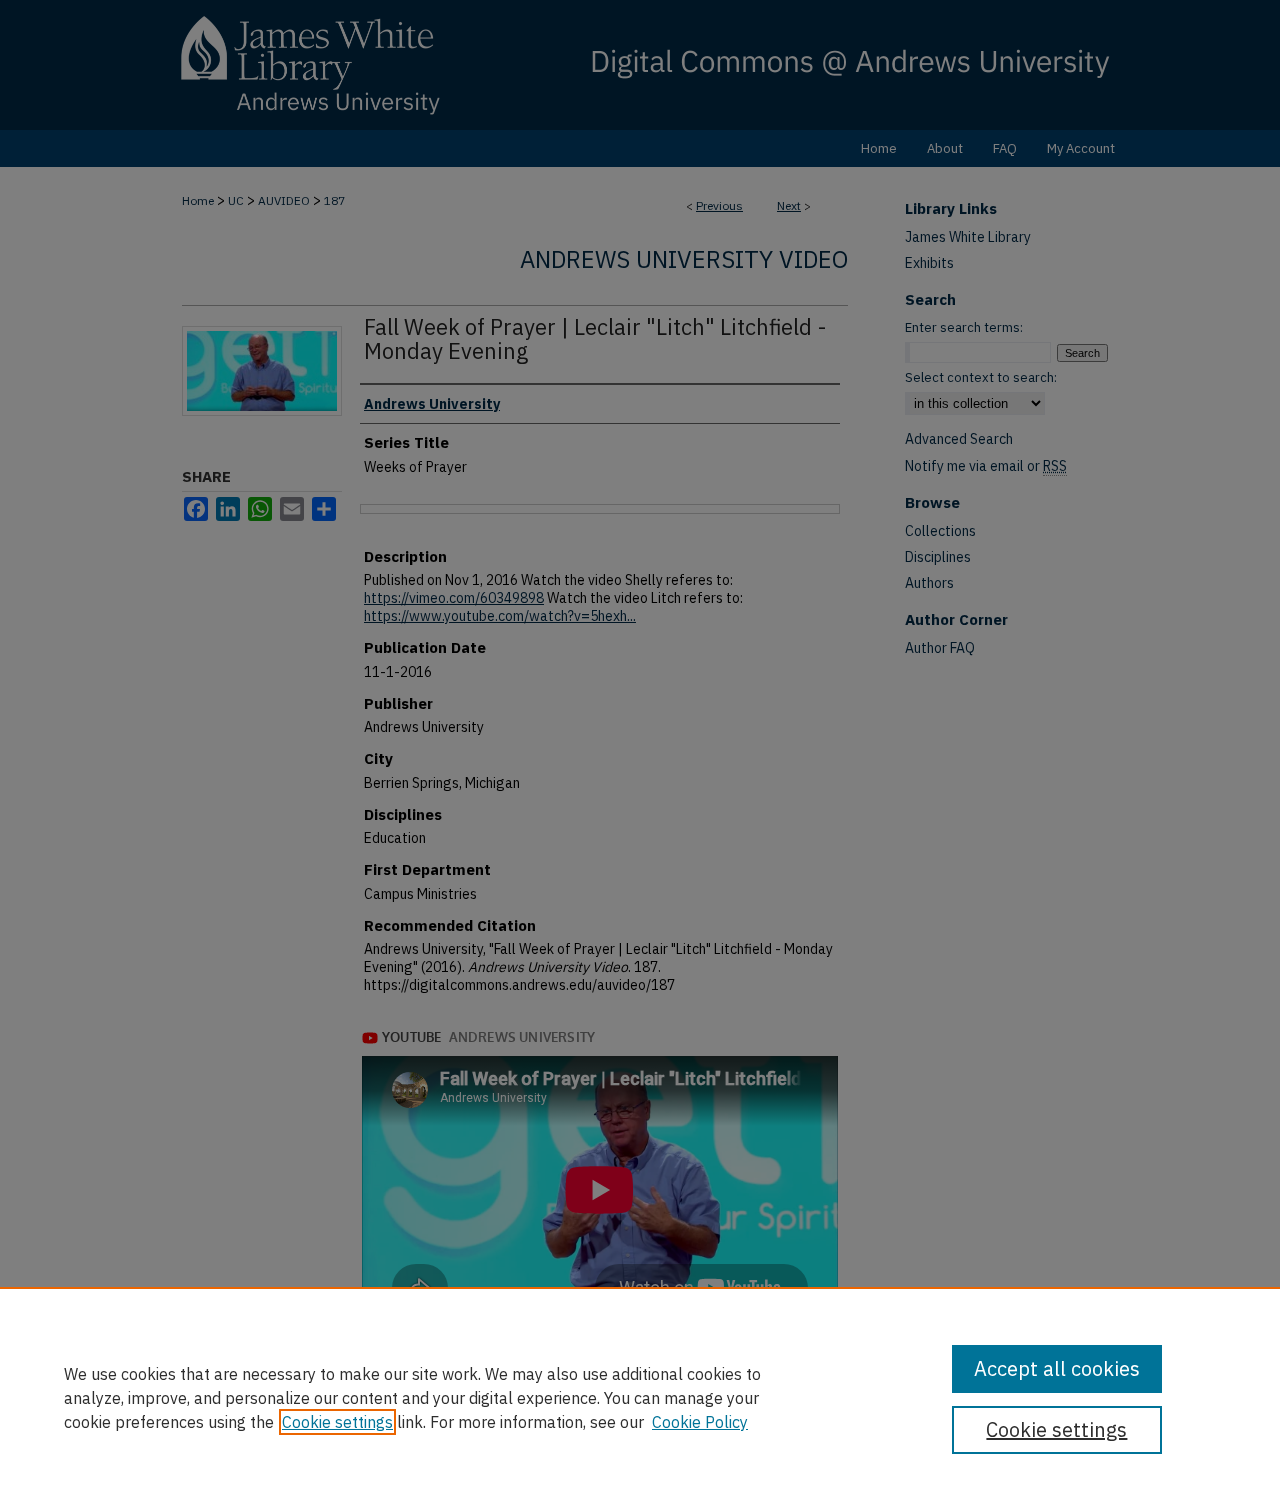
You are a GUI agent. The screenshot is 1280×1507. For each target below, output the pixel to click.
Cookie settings (337, 1422)
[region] (640, 1397)
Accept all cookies (1057, 1368)
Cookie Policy (700, 1422)
